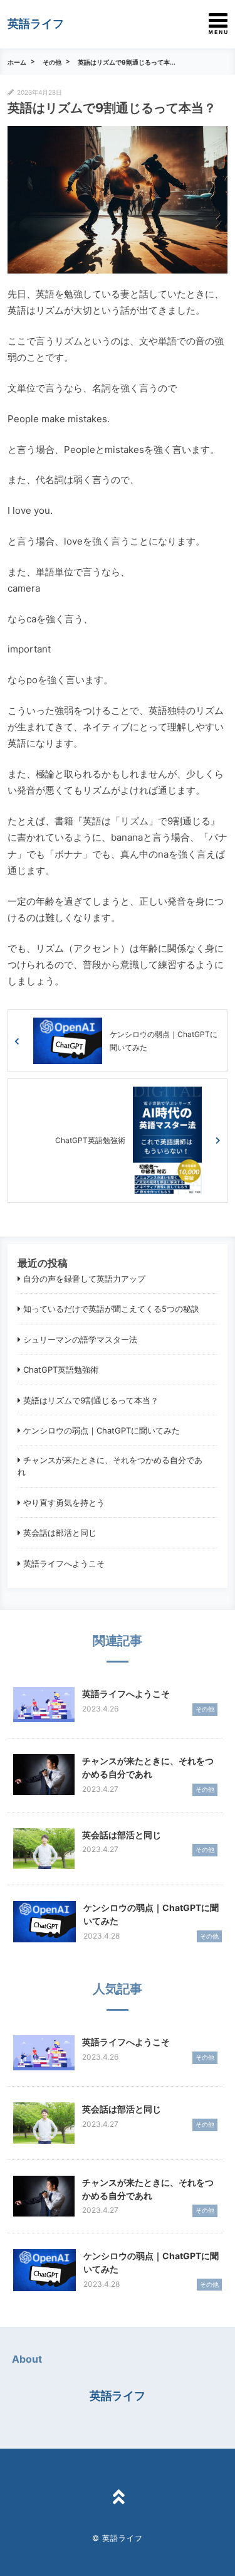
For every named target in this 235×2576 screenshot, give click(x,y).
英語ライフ (36, 24)
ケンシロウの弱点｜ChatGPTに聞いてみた (102, 1430)
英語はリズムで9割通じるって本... (127, 62)
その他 (52, 62)
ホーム (17, 62)
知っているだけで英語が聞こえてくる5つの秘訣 (111, 1309)
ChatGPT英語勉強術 (61, 1370)
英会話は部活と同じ (60, 1533)
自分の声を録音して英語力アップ (84, 1279)
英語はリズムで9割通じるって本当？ (91, 1400)
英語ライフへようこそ (64, 1563)
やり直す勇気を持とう (64, 1503)
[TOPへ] (118, 2499)
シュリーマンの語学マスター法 (80, 1339)
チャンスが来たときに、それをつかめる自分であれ (110, 1466)
